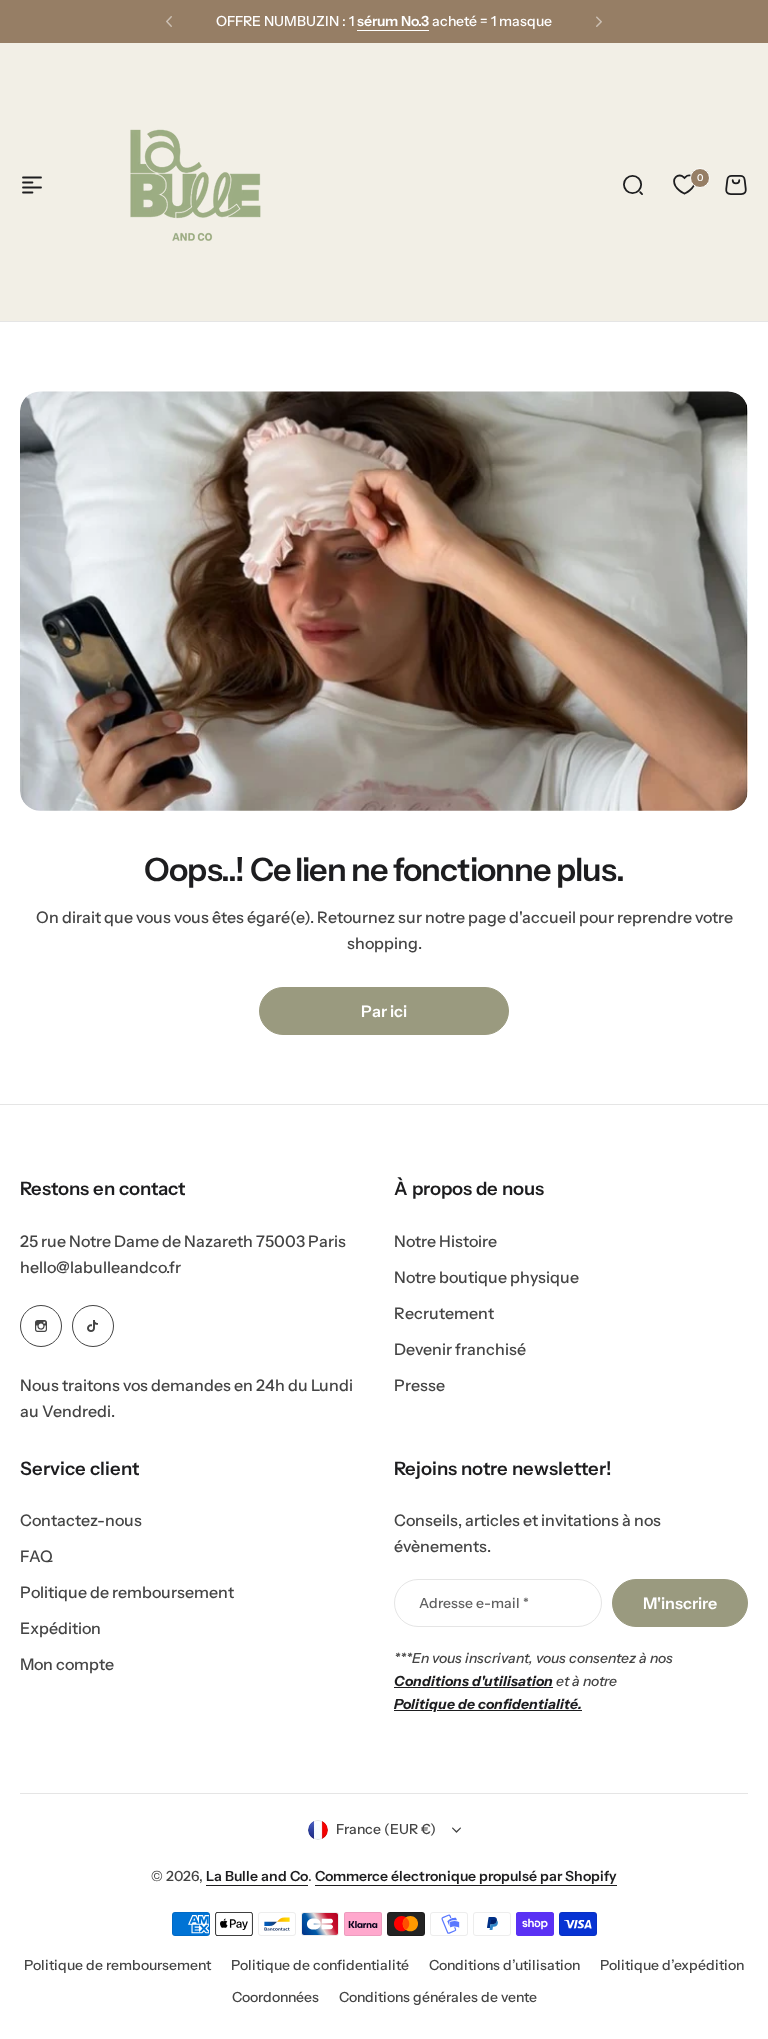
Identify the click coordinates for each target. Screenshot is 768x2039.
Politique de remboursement (127, 1592)
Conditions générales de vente (438, 1997)
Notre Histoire (445, 1241)
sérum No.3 (393, 10)
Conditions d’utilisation (504, 1965)
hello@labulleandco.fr (100, 1267)
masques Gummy (421, 33)
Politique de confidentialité (320, 1965)
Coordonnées (275, 1997)
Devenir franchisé (460, 1349)
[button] (169, 22)
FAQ (36, 1556)
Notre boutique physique (486, 1277)
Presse (419, 1385)
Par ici (384, 1011)
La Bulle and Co (257, 1876)
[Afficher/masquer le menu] (32, 185)
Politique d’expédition (672, 1965)
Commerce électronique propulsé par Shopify (466, 1876)
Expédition (60, 1628)
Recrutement (444, 1313)
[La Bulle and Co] (195, 185)
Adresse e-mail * (474, 1603)
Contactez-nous (81, 1520)
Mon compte (67, 1664)
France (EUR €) (386, 1829)
